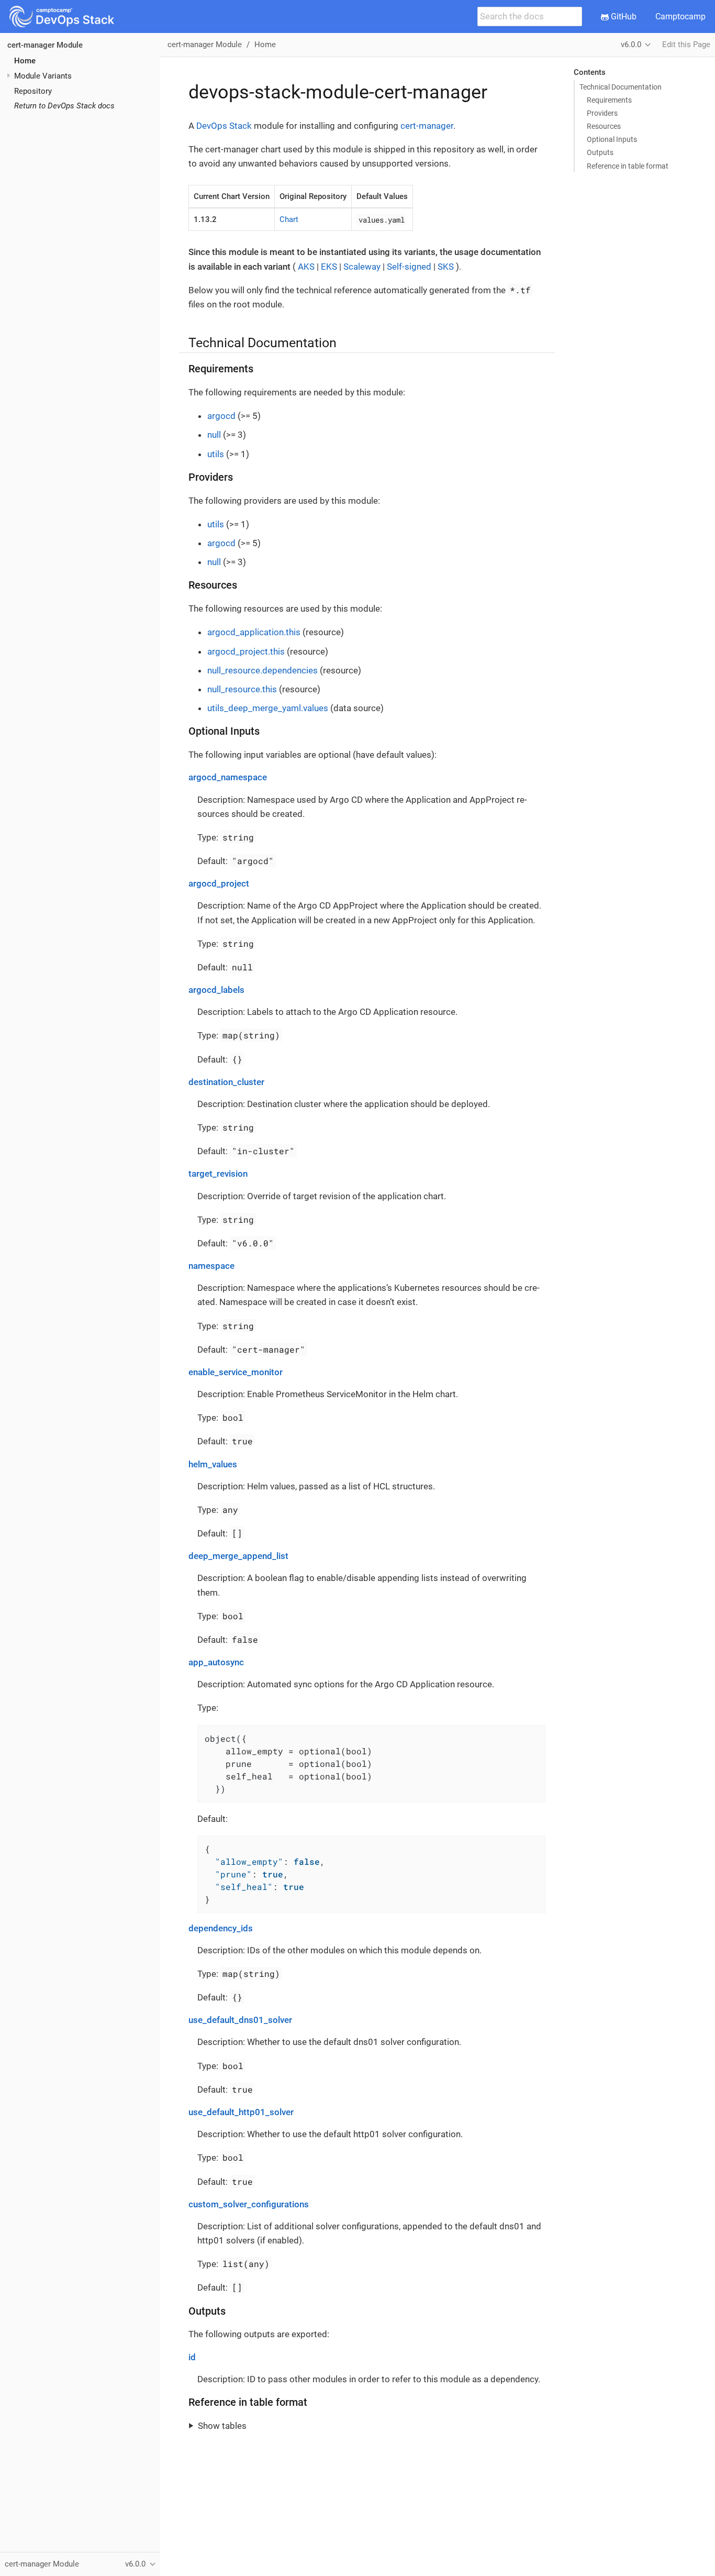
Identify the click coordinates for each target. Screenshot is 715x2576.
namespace (211, 1266)
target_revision (218, 1174)
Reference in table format (628, 166)
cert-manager (427, 126)
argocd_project (219, 883)
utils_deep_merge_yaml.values (268, 708)
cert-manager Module (45, 45)
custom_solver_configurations (249, 2204)
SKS (446, 267)
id (192, 2357)
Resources (604, 126)
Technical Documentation (621, 87)
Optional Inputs (612, 139)
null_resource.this (242, 689)
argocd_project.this (246, 651)
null (214, 435)
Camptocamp (680, 16)
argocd (221, 416)
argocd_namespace (228, 777)
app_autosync (216, 1662)
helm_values (213, 1464)
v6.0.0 (631, 45)
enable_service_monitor (236, 1372)
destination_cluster (226, 1082)
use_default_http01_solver (241, 2112)
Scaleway (362, 267)
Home (25, 61)
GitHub (623, 16)
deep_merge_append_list (238, 1556)
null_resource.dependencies (262, 670)
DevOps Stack (224, 126)
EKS (329, 267)
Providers (602, 113)
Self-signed (409, 267)
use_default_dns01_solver (240, 2020)
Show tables (222, 2426)
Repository (33, 91)
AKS (306, 267)
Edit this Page (686, 45)
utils (216, 454)
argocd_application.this (254, 632)
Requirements (609, 100)
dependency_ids (221, 1928)
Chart (289, 219)
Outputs (600, 152)
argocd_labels (216, 990)
